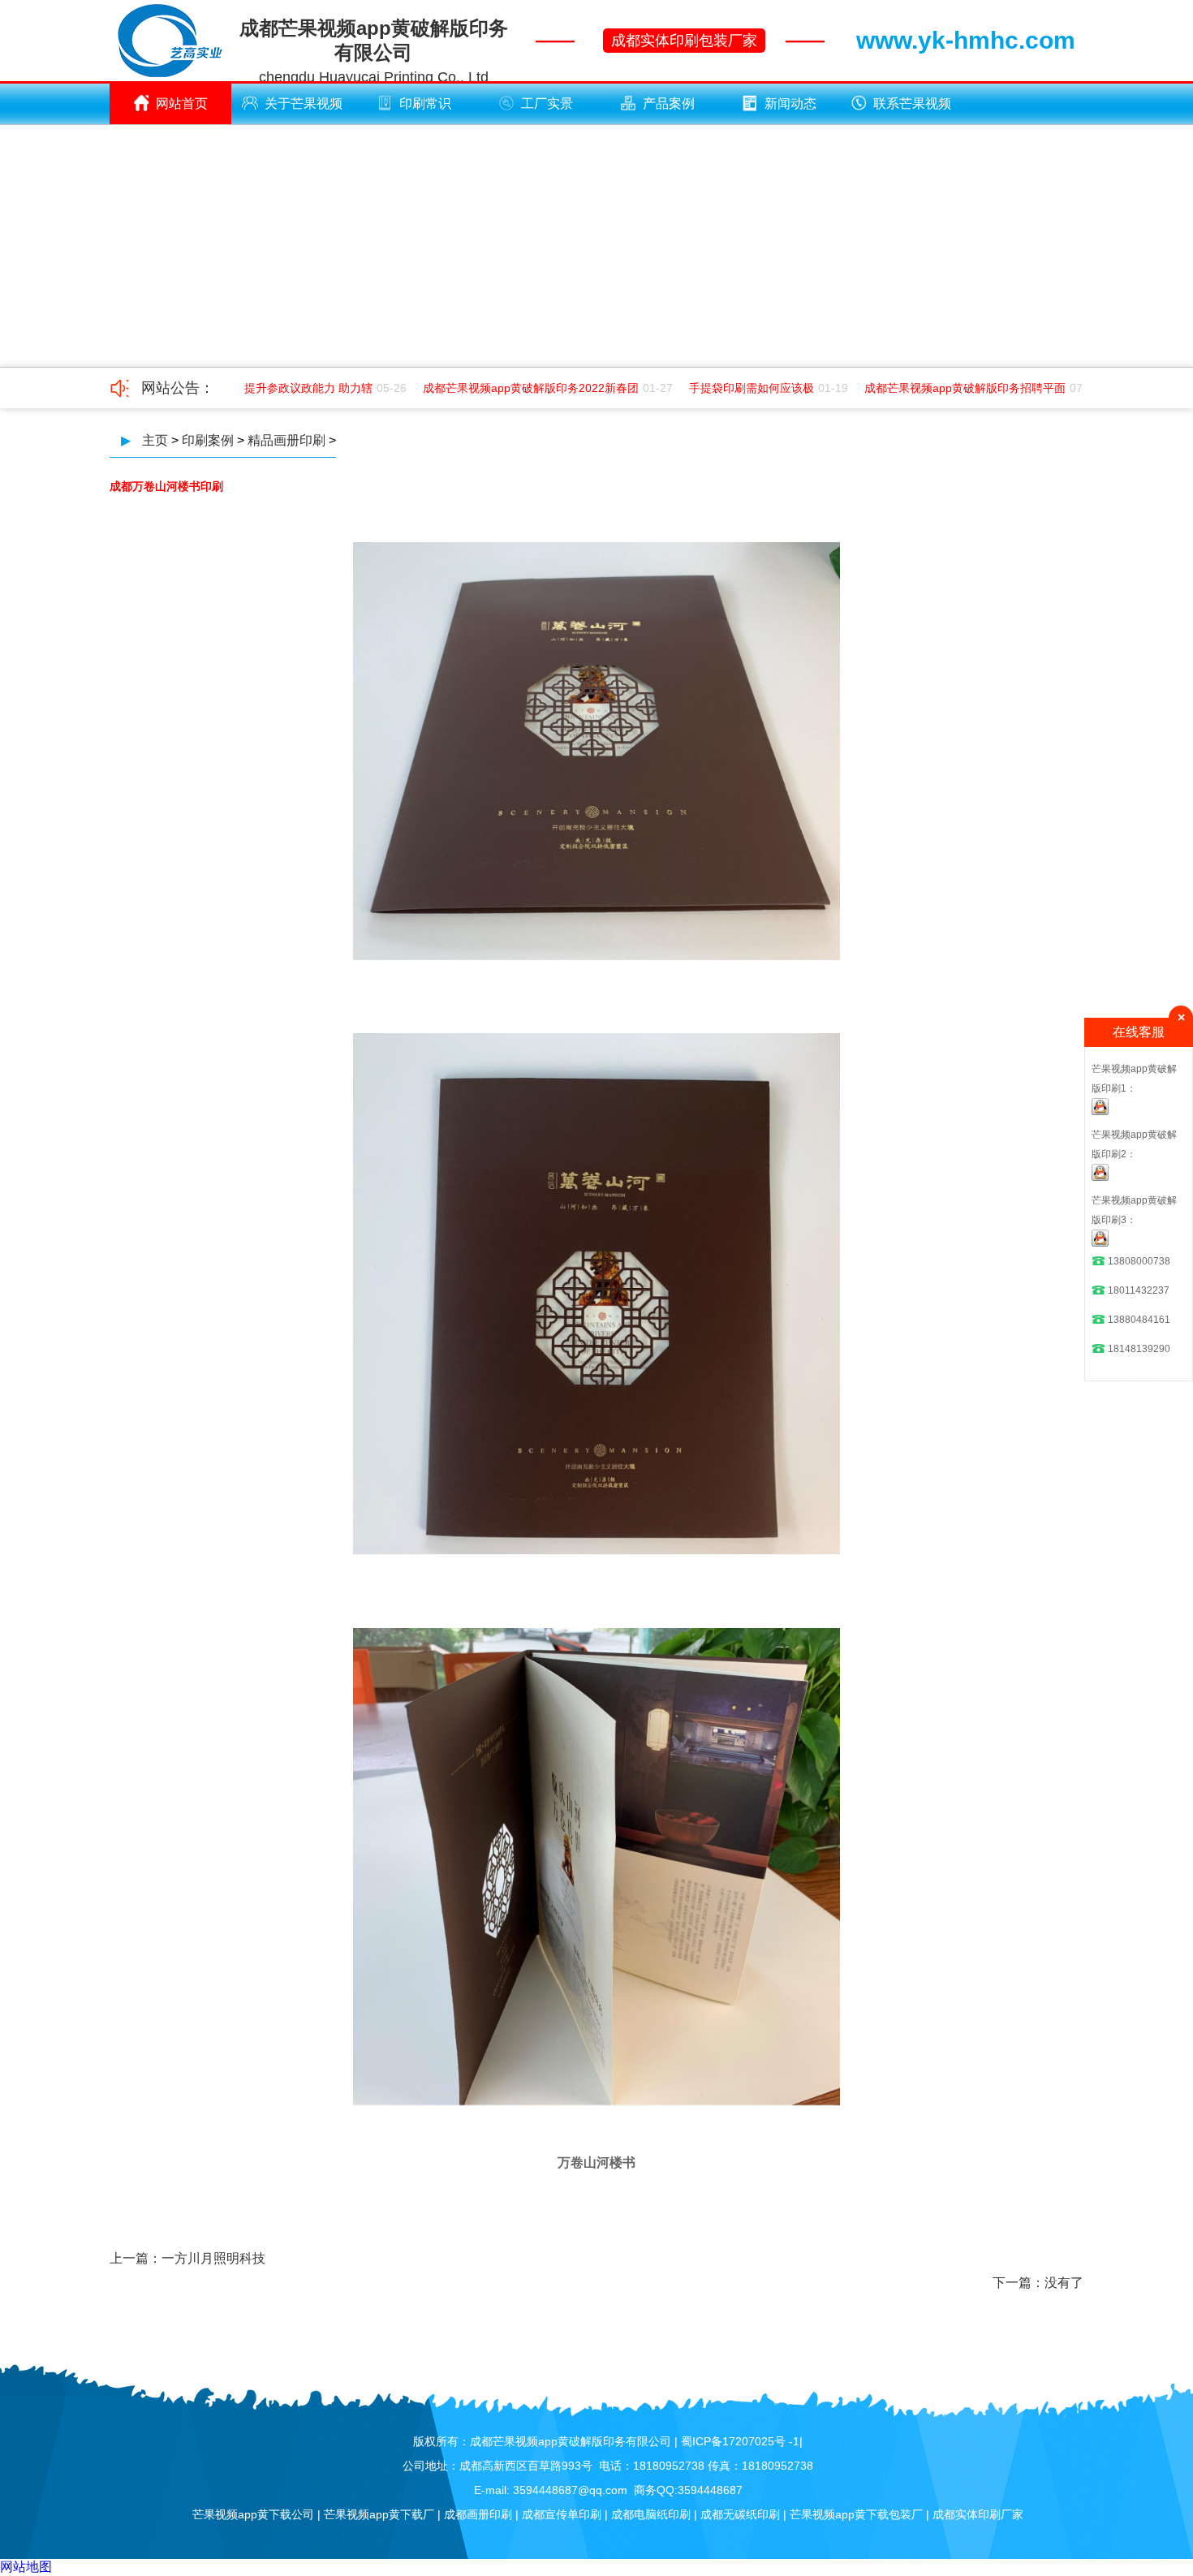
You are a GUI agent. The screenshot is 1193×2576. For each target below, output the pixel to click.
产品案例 (669, 103)
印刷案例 (208, 440)
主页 (155, 440)
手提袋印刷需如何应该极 (731, 388)
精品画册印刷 (286, 440)
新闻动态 (790, 103)
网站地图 (26, 2567)
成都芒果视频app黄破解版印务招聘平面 (945, 388)
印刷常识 (425, 103)
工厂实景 (547, 103)
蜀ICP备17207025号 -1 (740, 2441)
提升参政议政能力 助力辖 (288, 388)
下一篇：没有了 (1038, 2283)
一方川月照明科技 (213, 2258)
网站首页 (182, 103)
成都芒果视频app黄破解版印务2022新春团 (510, 388)
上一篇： (136, 2258)
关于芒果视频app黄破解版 (299, 110)
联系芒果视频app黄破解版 (908, 110)
